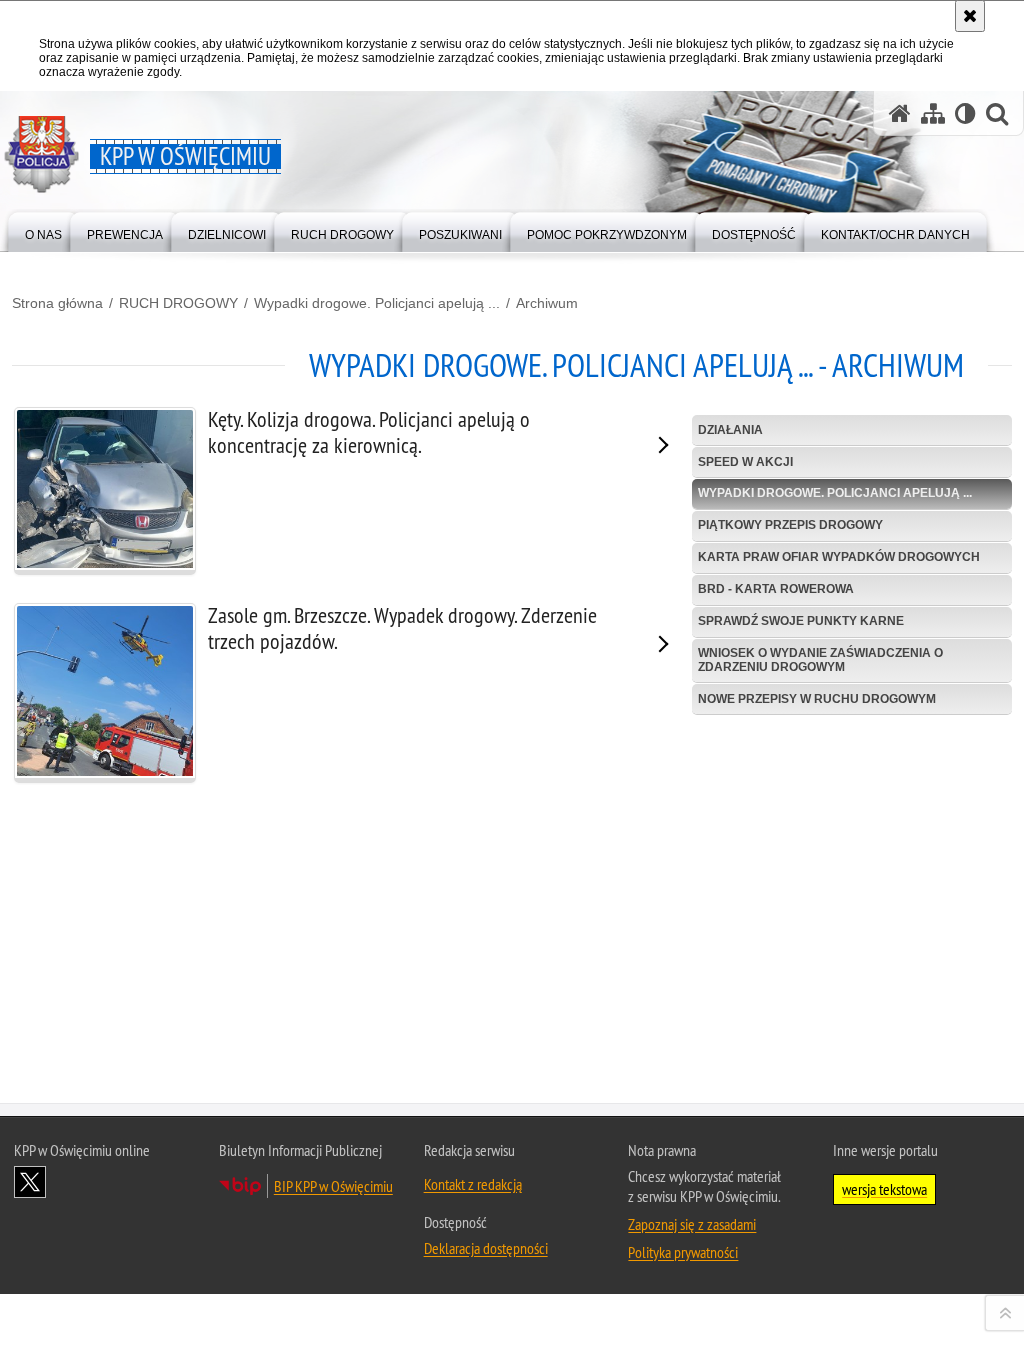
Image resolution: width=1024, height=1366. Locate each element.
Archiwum (547, 303)
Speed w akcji (745, 462)
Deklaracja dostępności (486, 1248)
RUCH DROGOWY (178, 303)
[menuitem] (43, 230)
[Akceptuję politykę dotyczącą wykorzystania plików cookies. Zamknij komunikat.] (970, 16)
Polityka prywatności (683, 1252)
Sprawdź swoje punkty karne (801, 621)
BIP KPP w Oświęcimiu (333, 1186)
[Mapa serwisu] (933, 113)
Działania (730, 430)
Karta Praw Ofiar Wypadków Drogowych (839, 557)
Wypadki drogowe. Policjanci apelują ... (377, 303)
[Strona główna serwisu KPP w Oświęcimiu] (900, 113)
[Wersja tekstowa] (965, 113)
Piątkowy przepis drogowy (790, 525)
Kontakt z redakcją (473, 1184)
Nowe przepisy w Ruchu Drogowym (817, 699)
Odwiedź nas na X (30, 1182)
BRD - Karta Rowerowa (776, 589)
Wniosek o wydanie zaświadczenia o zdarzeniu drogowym (820, 659)
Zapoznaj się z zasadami (692, 1224)
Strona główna (57, 303)
